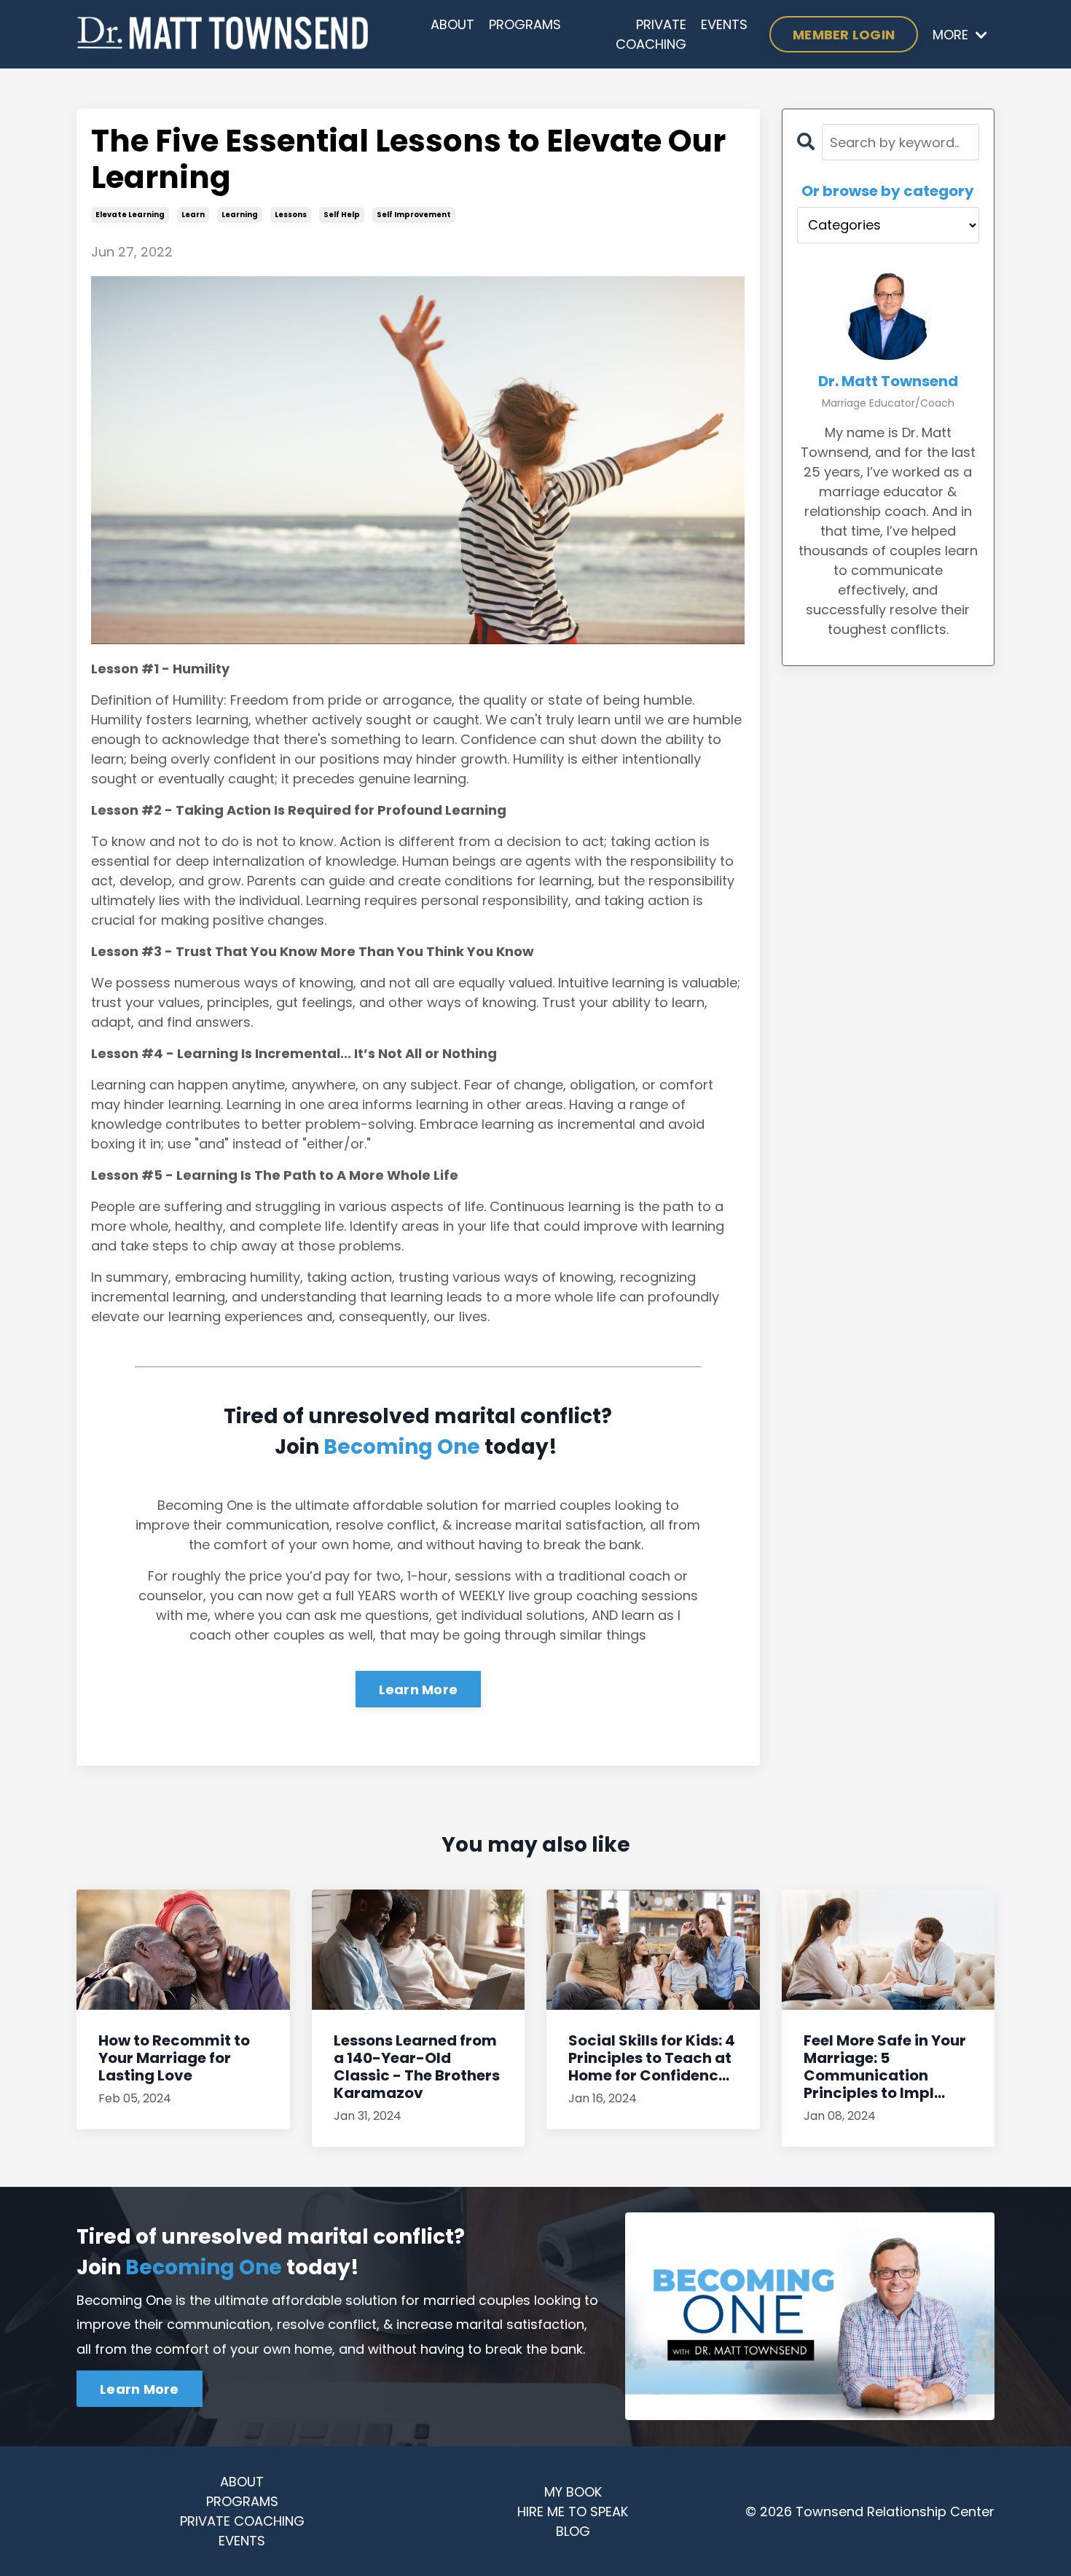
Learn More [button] (140, 2389)
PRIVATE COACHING (651, 34)
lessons (291, 215)
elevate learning (130, 215)
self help (342, 215)
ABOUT (452, 24)
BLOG (573, 2531)
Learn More (419, 1690)
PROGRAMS (525, 24)
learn (193, 215)
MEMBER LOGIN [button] (844, 35)
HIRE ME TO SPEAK (573, 2512)
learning (240, 215)
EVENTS (724, 24)
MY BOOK (573, 2492)
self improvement (414, 215)
